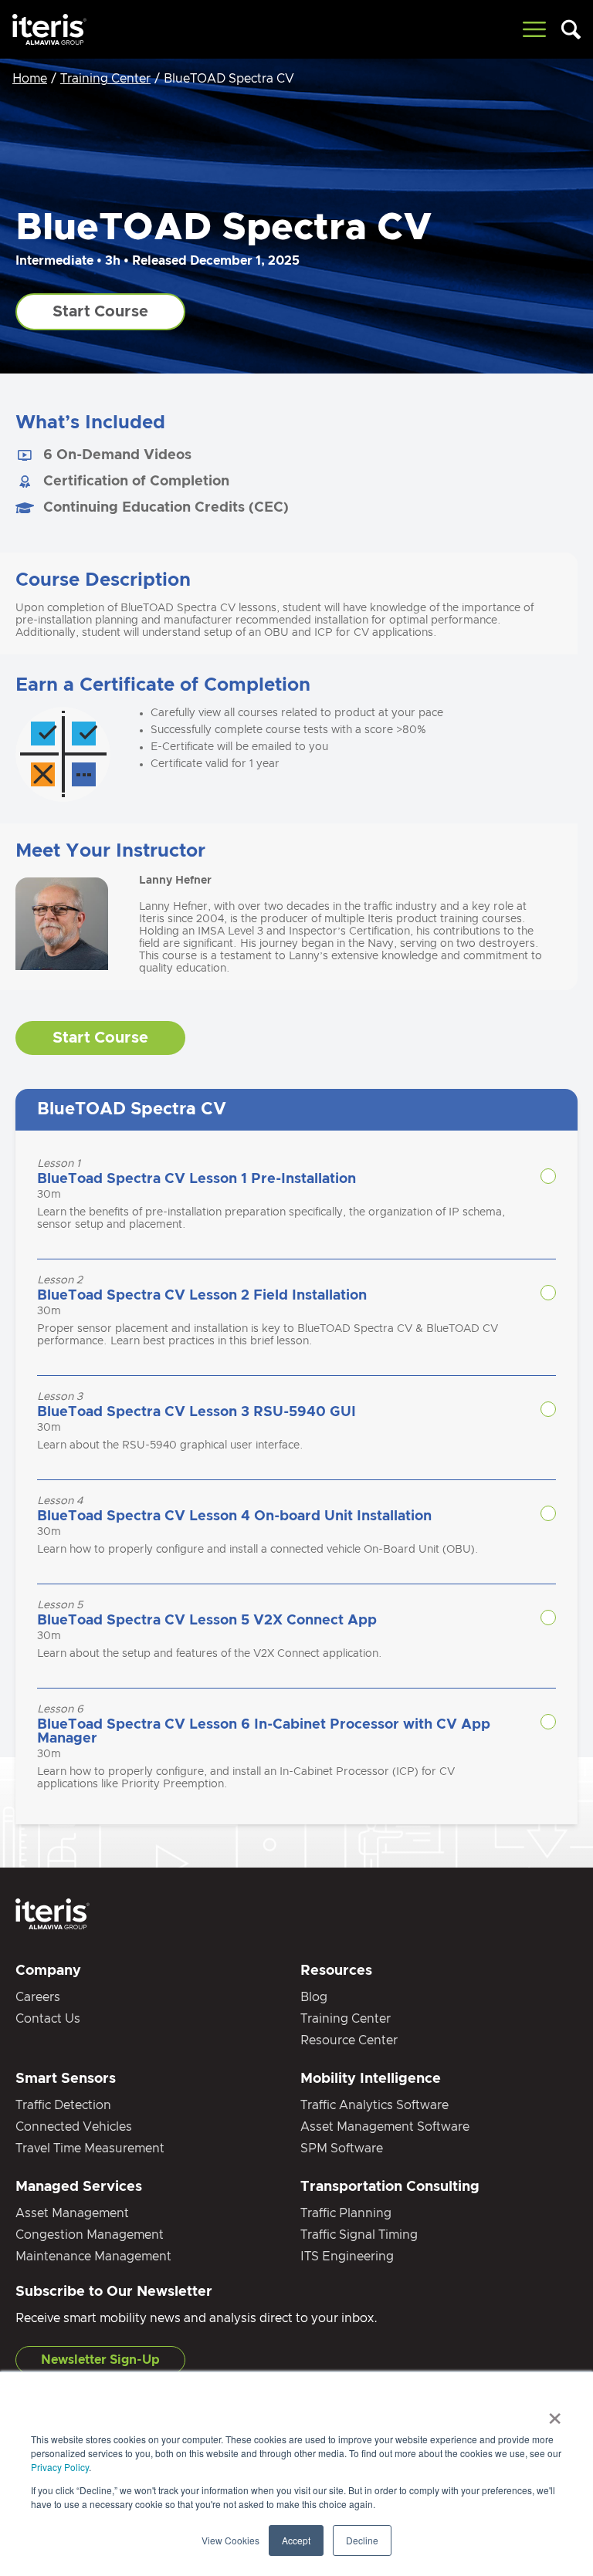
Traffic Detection (63, 2105)
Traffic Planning (346, 2213)
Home (30, 79)
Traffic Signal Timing (359, 2235)
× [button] (555, 2413)
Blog (314, 1997)
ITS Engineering (347, 2257)
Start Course (100, 312)
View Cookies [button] (230, 2540)
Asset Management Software (385, 2127)
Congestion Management (90, 2235)
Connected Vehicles (74, 2127)
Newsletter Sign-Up (100, 2360)
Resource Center (349, 2040)
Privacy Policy (60, 2467)
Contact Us (48, 2019)
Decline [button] (362, 2540)
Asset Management (72, 2213)
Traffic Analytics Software (374, 2105)
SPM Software (342, 2148)
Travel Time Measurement (90, 2148)
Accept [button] (296, 2540)
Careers (38, 1997)
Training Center (105, 79)
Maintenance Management (93, 2257)
